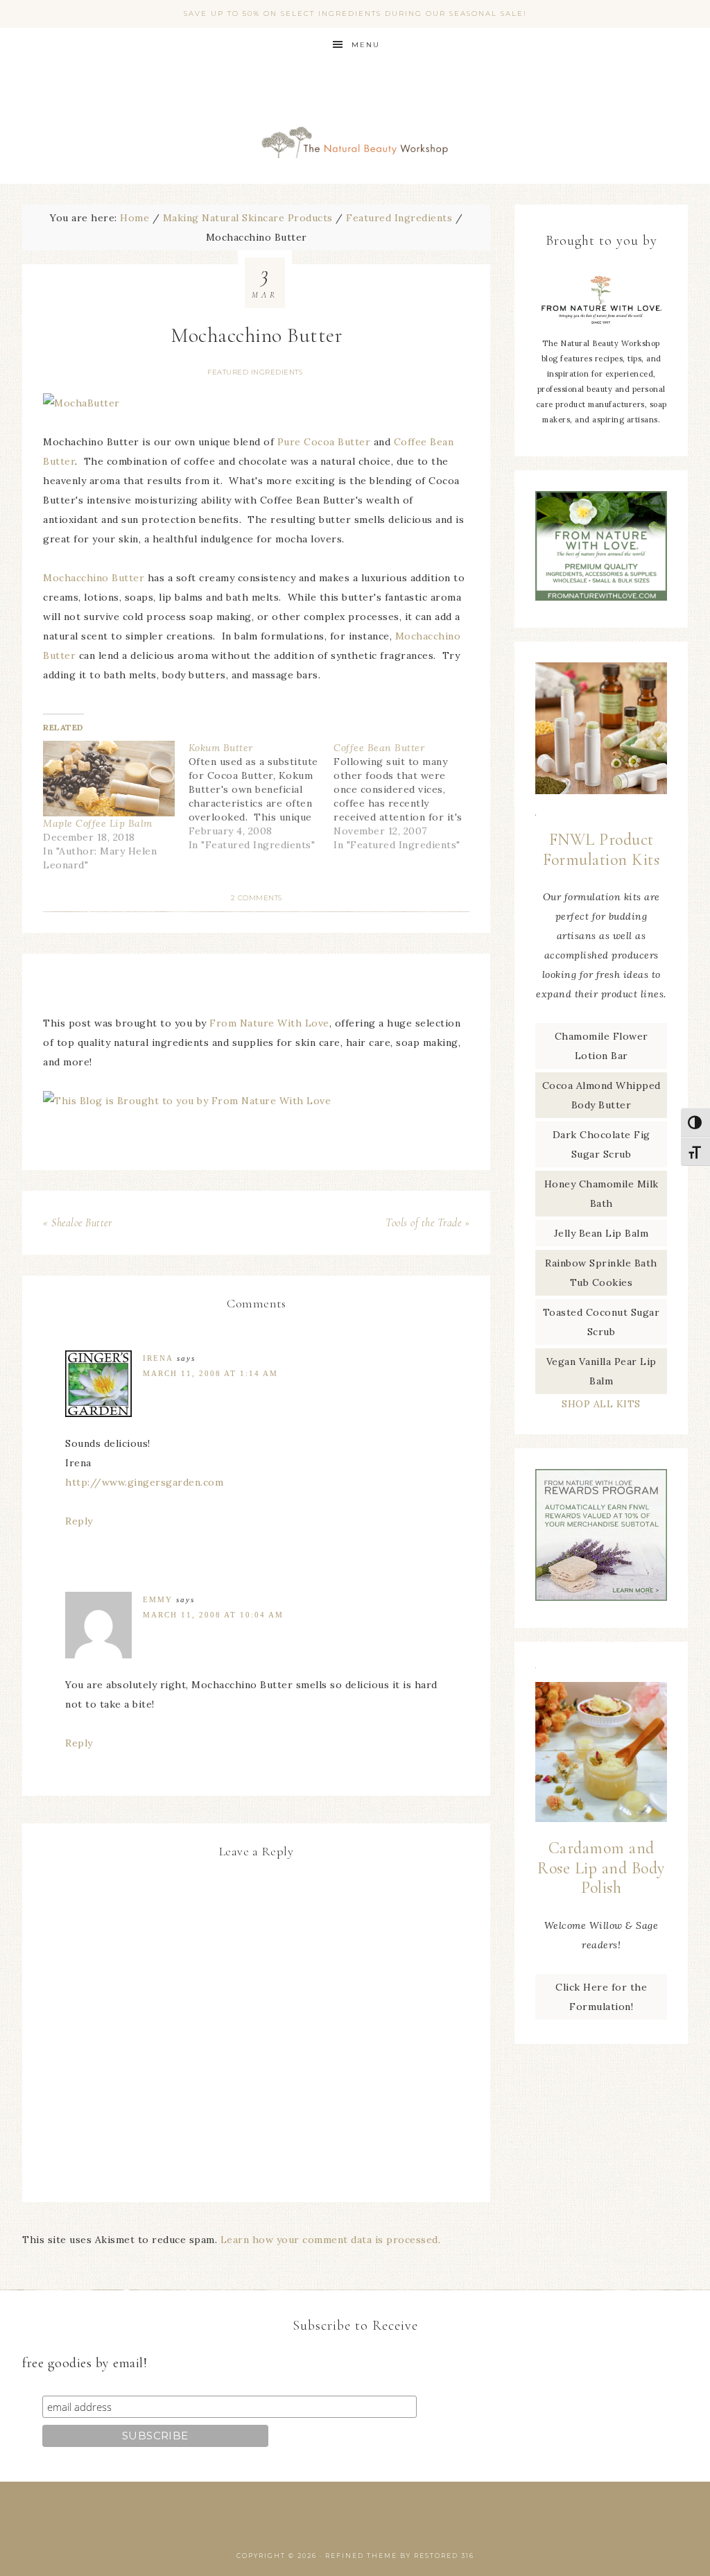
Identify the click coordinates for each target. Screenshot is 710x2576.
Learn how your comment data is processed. (331, 2240)
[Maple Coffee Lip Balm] (109, 778)
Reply (79, 1521)
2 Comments (257, 898)
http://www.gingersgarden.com (144, 1482)
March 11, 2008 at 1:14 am (210, 1373)
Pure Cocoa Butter (324, 442)
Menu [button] (366, 45)
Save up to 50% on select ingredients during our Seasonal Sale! (355, 14)
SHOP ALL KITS (601, 1404)
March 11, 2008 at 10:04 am (213, 1615)
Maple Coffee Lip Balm (98, 823)
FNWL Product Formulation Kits (601, 850)
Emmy (158, 1599)
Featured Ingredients (255, 372)
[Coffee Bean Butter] (406, 796)
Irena (158, 1358)
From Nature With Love (269, 1023)
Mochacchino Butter (94, 578)
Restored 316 (444, 2556)
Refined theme (361, 2556)
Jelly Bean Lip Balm (601, 1233)
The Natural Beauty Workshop (355, 123)
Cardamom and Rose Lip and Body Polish (601, 1868)
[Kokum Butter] (261, 796)
